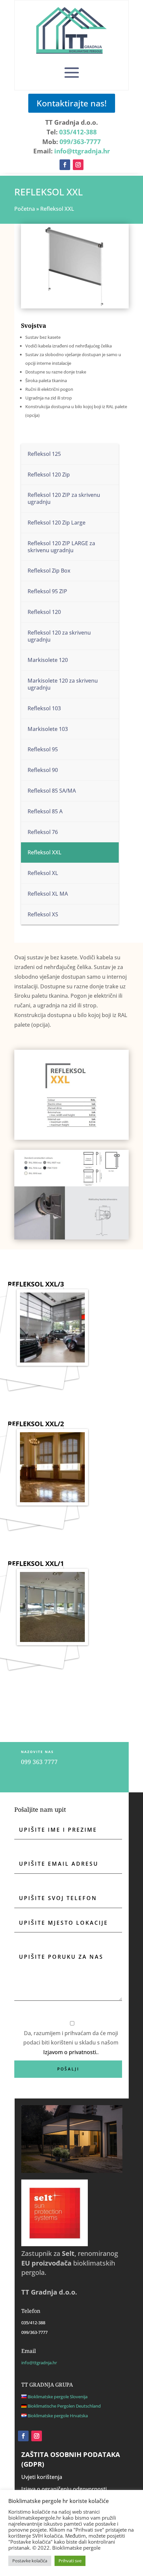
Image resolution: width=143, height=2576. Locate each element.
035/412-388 (78, 132)
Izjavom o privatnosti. (70, 2052)
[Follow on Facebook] (65, 165)
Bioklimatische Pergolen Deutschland (64, 2406)
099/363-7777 (80, 142)
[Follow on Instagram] (78, 165)
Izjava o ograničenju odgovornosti (64, 2489)
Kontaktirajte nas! (72, 103)
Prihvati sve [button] (70, 2561)
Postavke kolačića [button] (30, 2561)
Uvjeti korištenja (42, 2477)
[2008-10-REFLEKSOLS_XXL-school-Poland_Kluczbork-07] (36, 1476)
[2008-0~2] (36, 1615)
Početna (25, 209)
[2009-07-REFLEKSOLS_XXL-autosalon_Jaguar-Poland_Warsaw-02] (36, 1336)
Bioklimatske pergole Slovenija (58, 2397)
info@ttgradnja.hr (82, 151)
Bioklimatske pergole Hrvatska (58, 2416)
